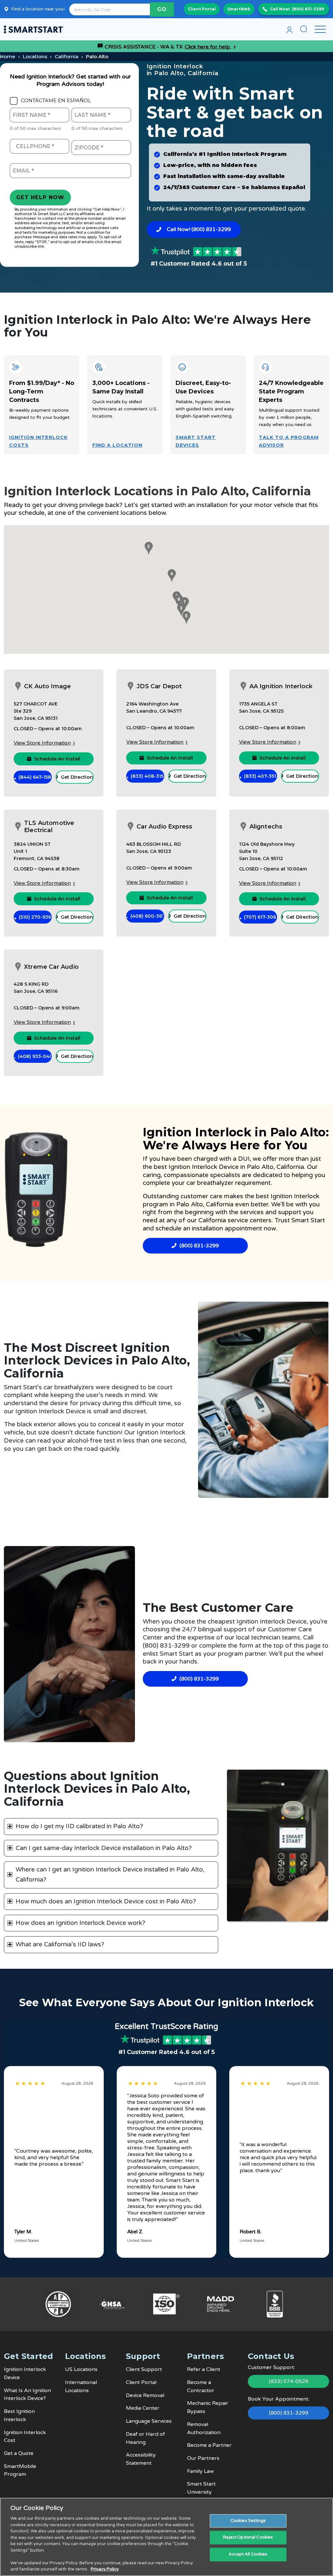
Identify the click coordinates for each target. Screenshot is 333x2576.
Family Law (200, 2471)
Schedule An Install (57, 759)
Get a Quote (19, 2453)
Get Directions (77, 777)
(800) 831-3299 (308, 9)
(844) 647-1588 (35, 777)
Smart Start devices (196, 441)
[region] (166, 2537)
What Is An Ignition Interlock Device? (27, 2395)
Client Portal (202, 9)
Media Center (143, 2408)
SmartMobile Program (20, 2470)
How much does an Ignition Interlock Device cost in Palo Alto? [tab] (106, 1901)
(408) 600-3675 (147, 916)
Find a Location (117, 445)
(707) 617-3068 (260, 917)
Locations (35, 56)
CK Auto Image (47, 686)
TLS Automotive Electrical (49, 827)
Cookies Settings (248, 2521)
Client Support (144, 2369)
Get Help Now (40, 197)
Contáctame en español (56, 101)
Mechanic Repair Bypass (208, 2407)
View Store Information (42, 743)
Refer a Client (204, 2369)
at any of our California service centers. (216, 1220)
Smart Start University (201, 2488)
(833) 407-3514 (260, 776)
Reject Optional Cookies (248, 2537)
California (67, 56)
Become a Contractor (201, 2386)
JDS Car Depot (159, 686)
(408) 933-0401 (35, 1056)
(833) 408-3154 (147, 776)
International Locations (81, 2386)
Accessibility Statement (141, 2459)
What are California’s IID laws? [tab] (60, 1944)
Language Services (149, 2421)
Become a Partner (209, 2445)
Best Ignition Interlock (19, 2415)
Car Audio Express (164, 827)
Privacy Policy (105, 2569)
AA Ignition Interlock (281, 686)
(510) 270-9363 (35, 917)
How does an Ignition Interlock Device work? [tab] (80, 1923)
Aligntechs (266, 827)
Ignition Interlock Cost (25, 2437)
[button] (148, 548)
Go (162, 9)
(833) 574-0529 (289, 2381)
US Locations (81, 2369)
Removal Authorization (204, 2428)
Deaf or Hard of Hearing (145, 2438)
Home (8, 56)
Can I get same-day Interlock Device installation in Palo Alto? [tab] (104, 1848)
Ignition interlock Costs (38, 441)
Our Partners (203, 2458)
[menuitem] (289, 29)
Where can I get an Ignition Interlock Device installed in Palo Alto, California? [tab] (110, 1875)
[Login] (289, 29)
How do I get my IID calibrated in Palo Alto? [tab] (79, 1826)
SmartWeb (239, 9)
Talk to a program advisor (289, 441)
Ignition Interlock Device (204, 1167)
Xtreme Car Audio (51, 967)
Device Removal (145, 2395)
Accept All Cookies (248, 2554)
